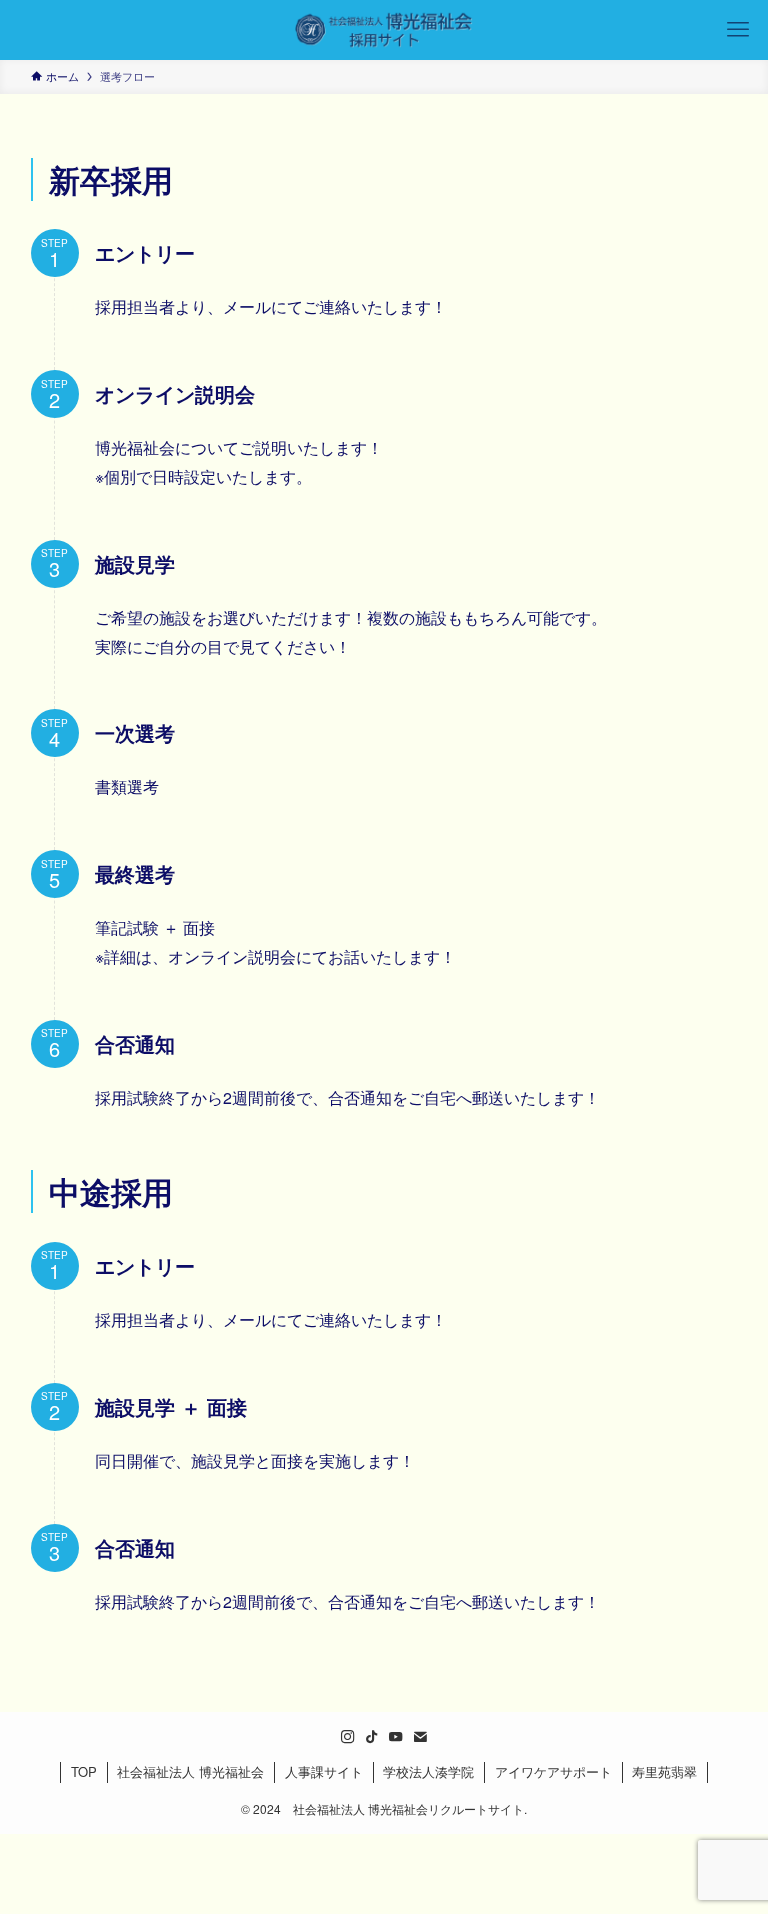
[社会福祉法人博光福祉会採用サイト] (384, 30)
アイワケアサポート (553, 1771)
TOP (84, 1771)
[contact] (420, 1737)
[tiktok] (372, 1737)
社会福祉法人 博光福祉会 (190, 1771)
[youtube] (396, 1737)
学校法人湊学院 (428, 1771)
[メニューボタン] (738, 30)
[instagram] (348, 1737)
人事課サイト (324, 1771)
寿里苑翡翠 (664, 1771)
